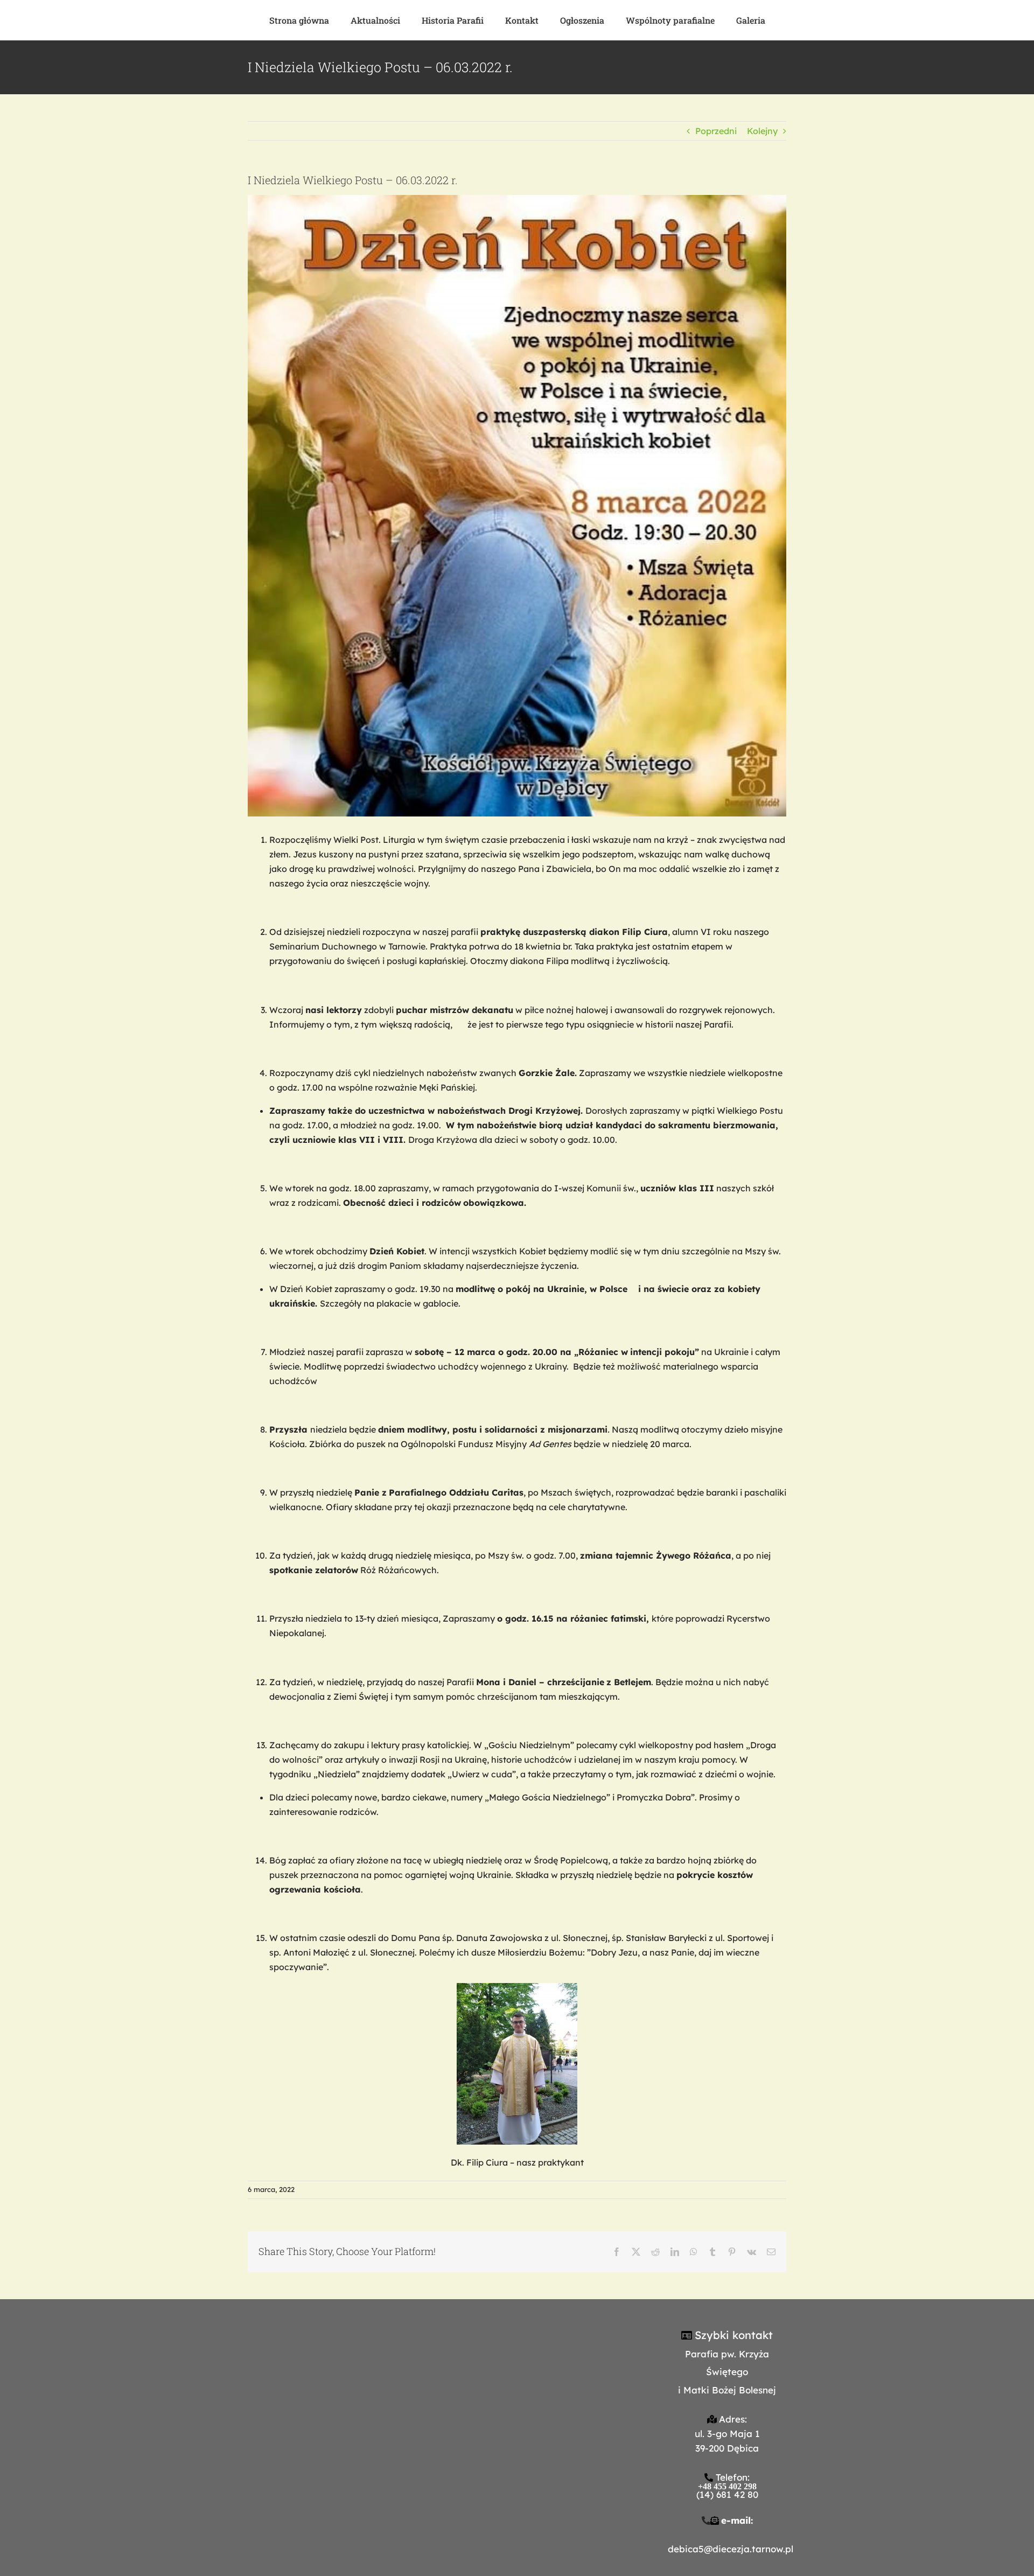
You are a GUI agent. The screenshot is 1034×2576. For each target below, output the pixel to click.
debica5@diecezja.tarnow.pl (731, 2549)
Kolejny (762, 131)
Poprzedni (716, 131)
